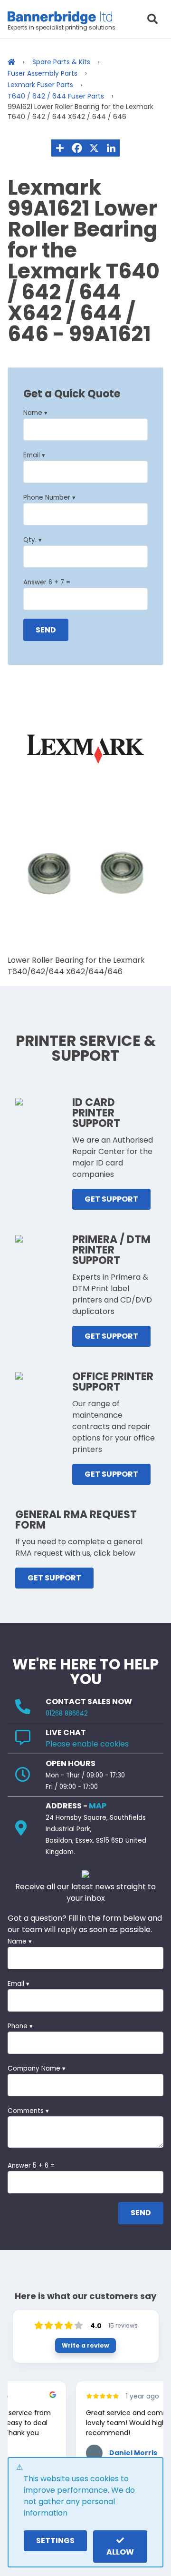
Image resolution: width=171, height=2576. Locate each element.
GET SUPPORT (111, 1199)
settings (55, 2541)
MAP (98, 1806)
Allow (120, 2552)
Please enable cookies (87, 1744)
